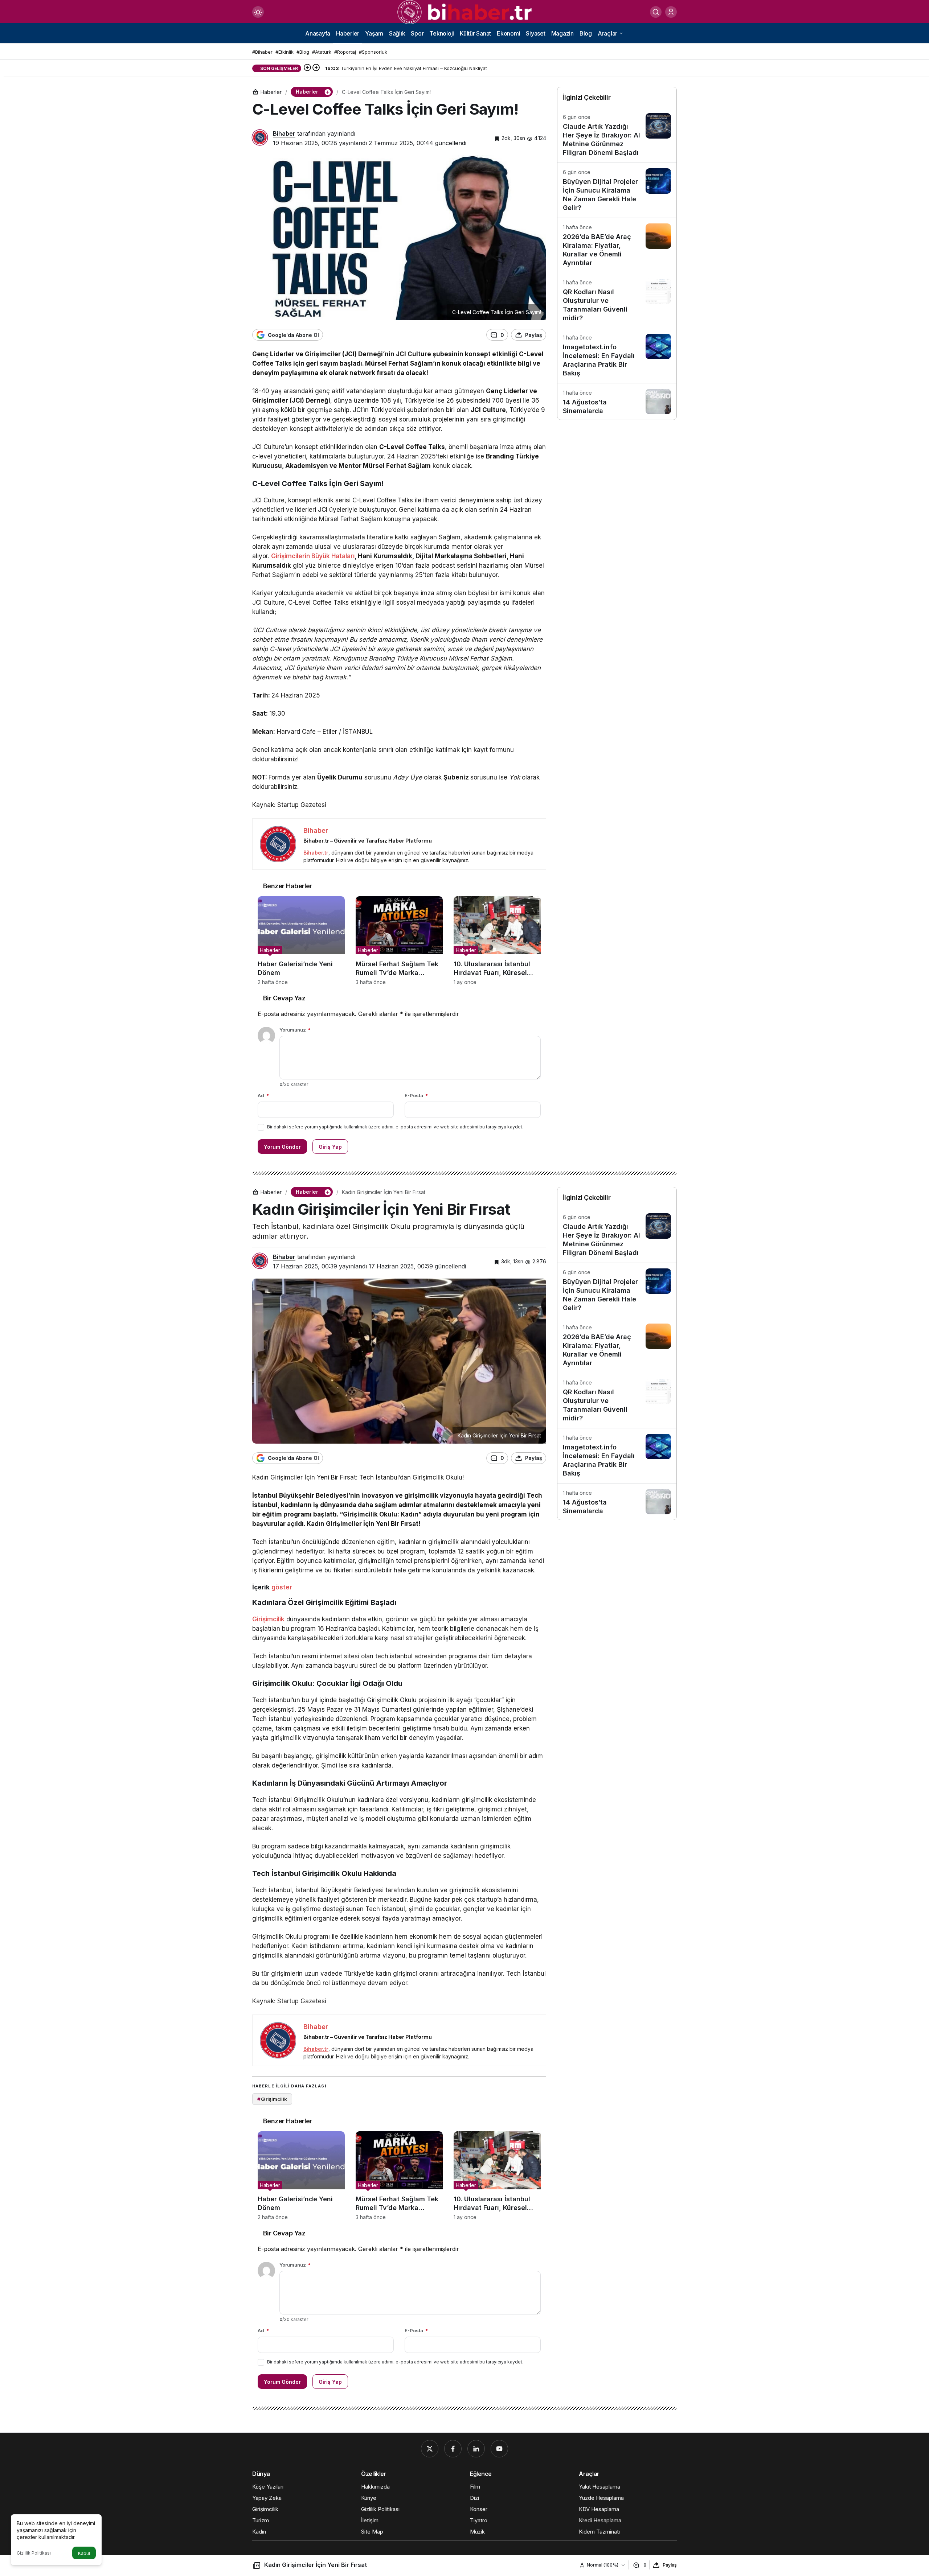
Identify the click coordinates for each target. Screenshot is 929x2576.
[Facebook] (453, 2449)
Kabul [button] (84, 2553)
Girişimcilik (268, 1619)
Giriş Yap (330, 1147)
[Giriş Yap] (671, 12)
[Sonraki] (316, 68)
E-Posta (416, 1095)
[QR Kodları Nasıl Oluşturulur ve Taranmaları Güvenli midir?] (617, 301)
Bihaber (284, 133)
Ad (263, 1095)
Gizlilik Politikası (34, 2553)
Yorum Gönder (282, 1147)
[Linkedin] (476, 2449)
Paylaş (670, 2565)
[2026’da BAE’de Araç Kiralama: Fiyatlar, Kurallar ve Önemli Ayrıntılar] (617, 245)
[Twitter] (430, 2449)
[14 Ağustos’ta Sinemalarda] (617, 402)
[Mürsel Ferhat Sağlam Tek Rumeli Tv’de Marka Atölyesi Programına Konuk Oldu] (399, 941)
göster (282, 1587)
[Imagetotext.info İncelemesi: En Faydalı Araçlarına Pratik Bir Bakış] (617, 356)
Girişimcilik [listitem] (272, 2099)
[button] (327, 92)
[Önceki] (307, 68)
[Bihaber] (464, 12)
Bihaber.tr (316, 853)
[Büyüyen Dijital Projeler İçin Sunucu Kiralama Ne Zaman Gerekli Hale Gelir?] (617, 190)
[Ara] (656, 12)
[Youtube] (499, 2449)
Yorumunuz (295, 1030)
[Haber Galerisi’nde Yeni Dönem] (301, 941)
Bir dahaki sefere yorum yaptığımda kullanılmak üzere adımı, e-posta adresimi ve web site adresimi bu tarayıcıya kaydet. (395, 1127)
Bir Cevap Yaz (284, 998)
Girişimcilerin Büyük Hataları (313, 556)
